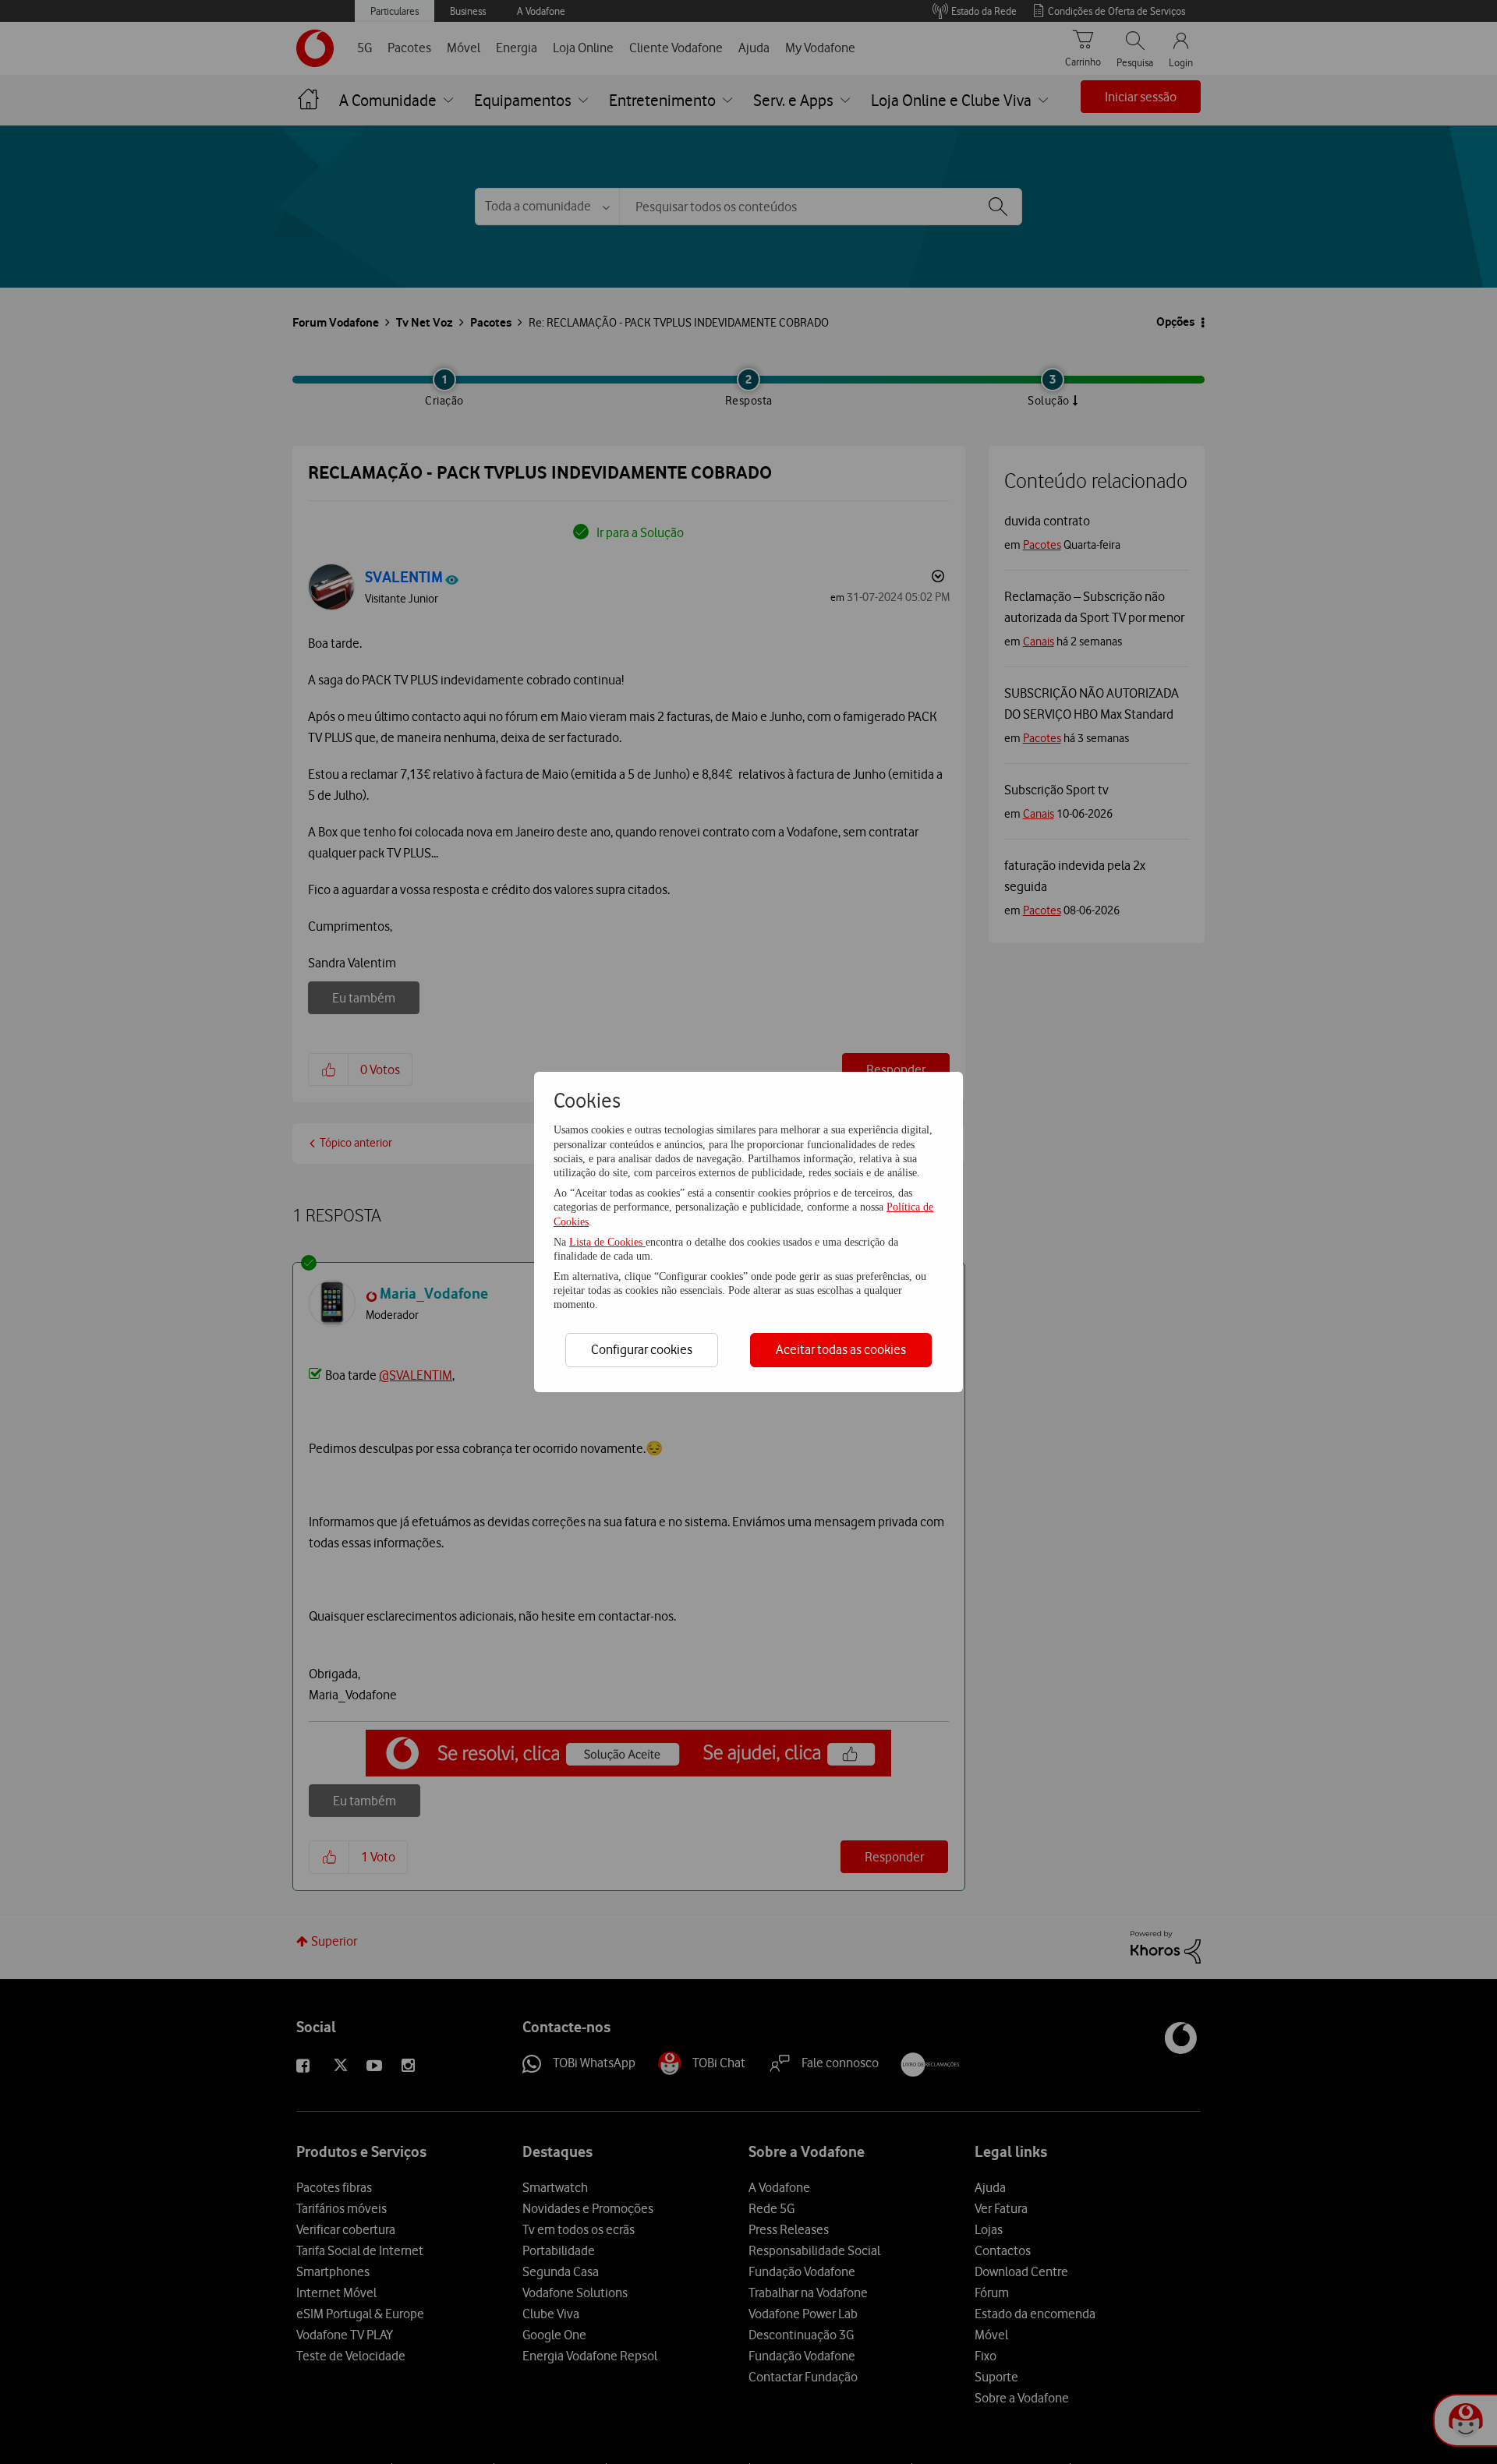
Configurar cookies (642, 1349)
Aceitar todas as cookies (841, 1349)
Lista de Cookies (607, 1242)
